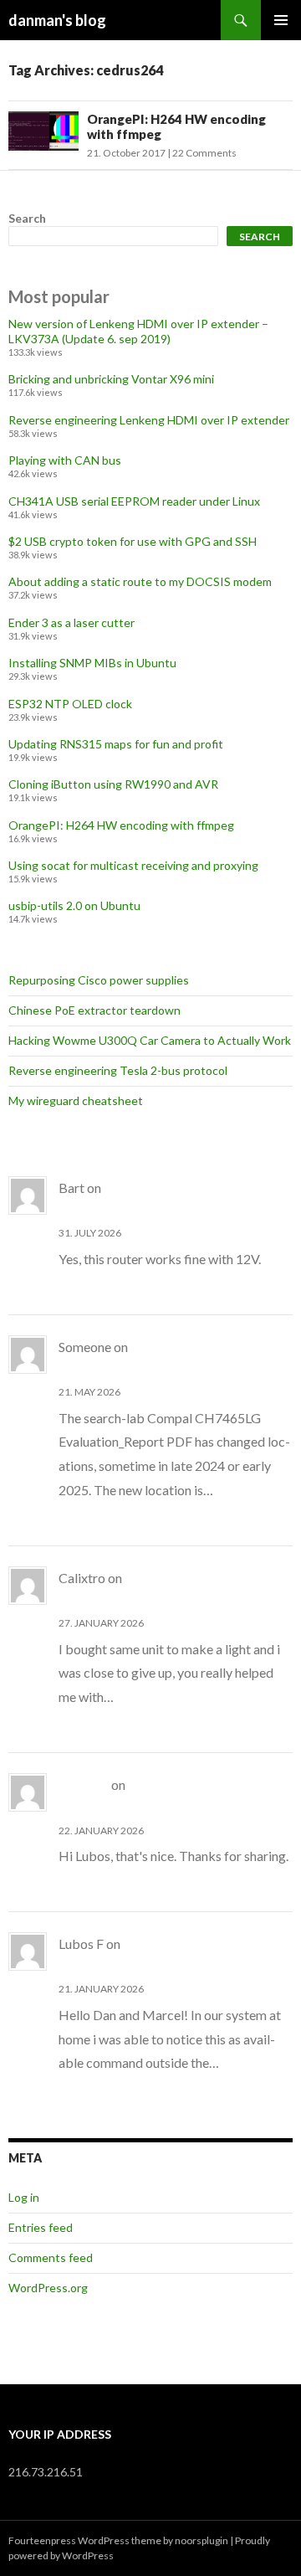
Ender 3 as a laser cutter (71, 622)
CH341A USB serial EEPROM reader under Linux (134, 501)
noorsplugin (202, 2540)
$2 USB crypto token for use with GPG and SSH (133, 541)
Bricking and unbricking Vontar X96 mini (111, 379)
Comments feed (51, 2257)
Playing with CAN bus (65, 460)
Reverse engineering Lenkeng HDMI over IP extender (149, 420)
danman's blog (57, 20)
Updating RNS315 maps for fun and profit (116, 744)
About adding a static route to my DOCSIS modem (140, 581)
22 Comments (204, 153)
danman (84, 1784)
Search (27, 218)
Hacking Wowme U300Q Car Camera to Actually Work (150, 1040)
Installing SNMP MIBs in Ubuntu (92, 663)
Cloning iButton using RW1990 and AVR (113, 784)
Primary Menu (281, 20)
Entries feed (41, 2227)
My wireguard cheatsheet (76, 1100)
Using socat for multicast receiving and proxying (133, 865)
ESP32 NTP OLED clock (70, 704)
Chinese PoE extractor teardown (94, 1010)
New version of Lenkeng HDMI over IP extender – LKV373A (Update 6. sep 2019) (138, 331)
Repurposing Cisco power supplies (99, 980)
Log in (24, 2197)
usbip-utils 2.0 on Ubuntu (74, 905)
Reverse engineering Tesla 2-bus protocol (118, 1070)
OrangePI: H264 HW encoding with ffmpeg (121, 825)
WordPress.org (48, 2288)
